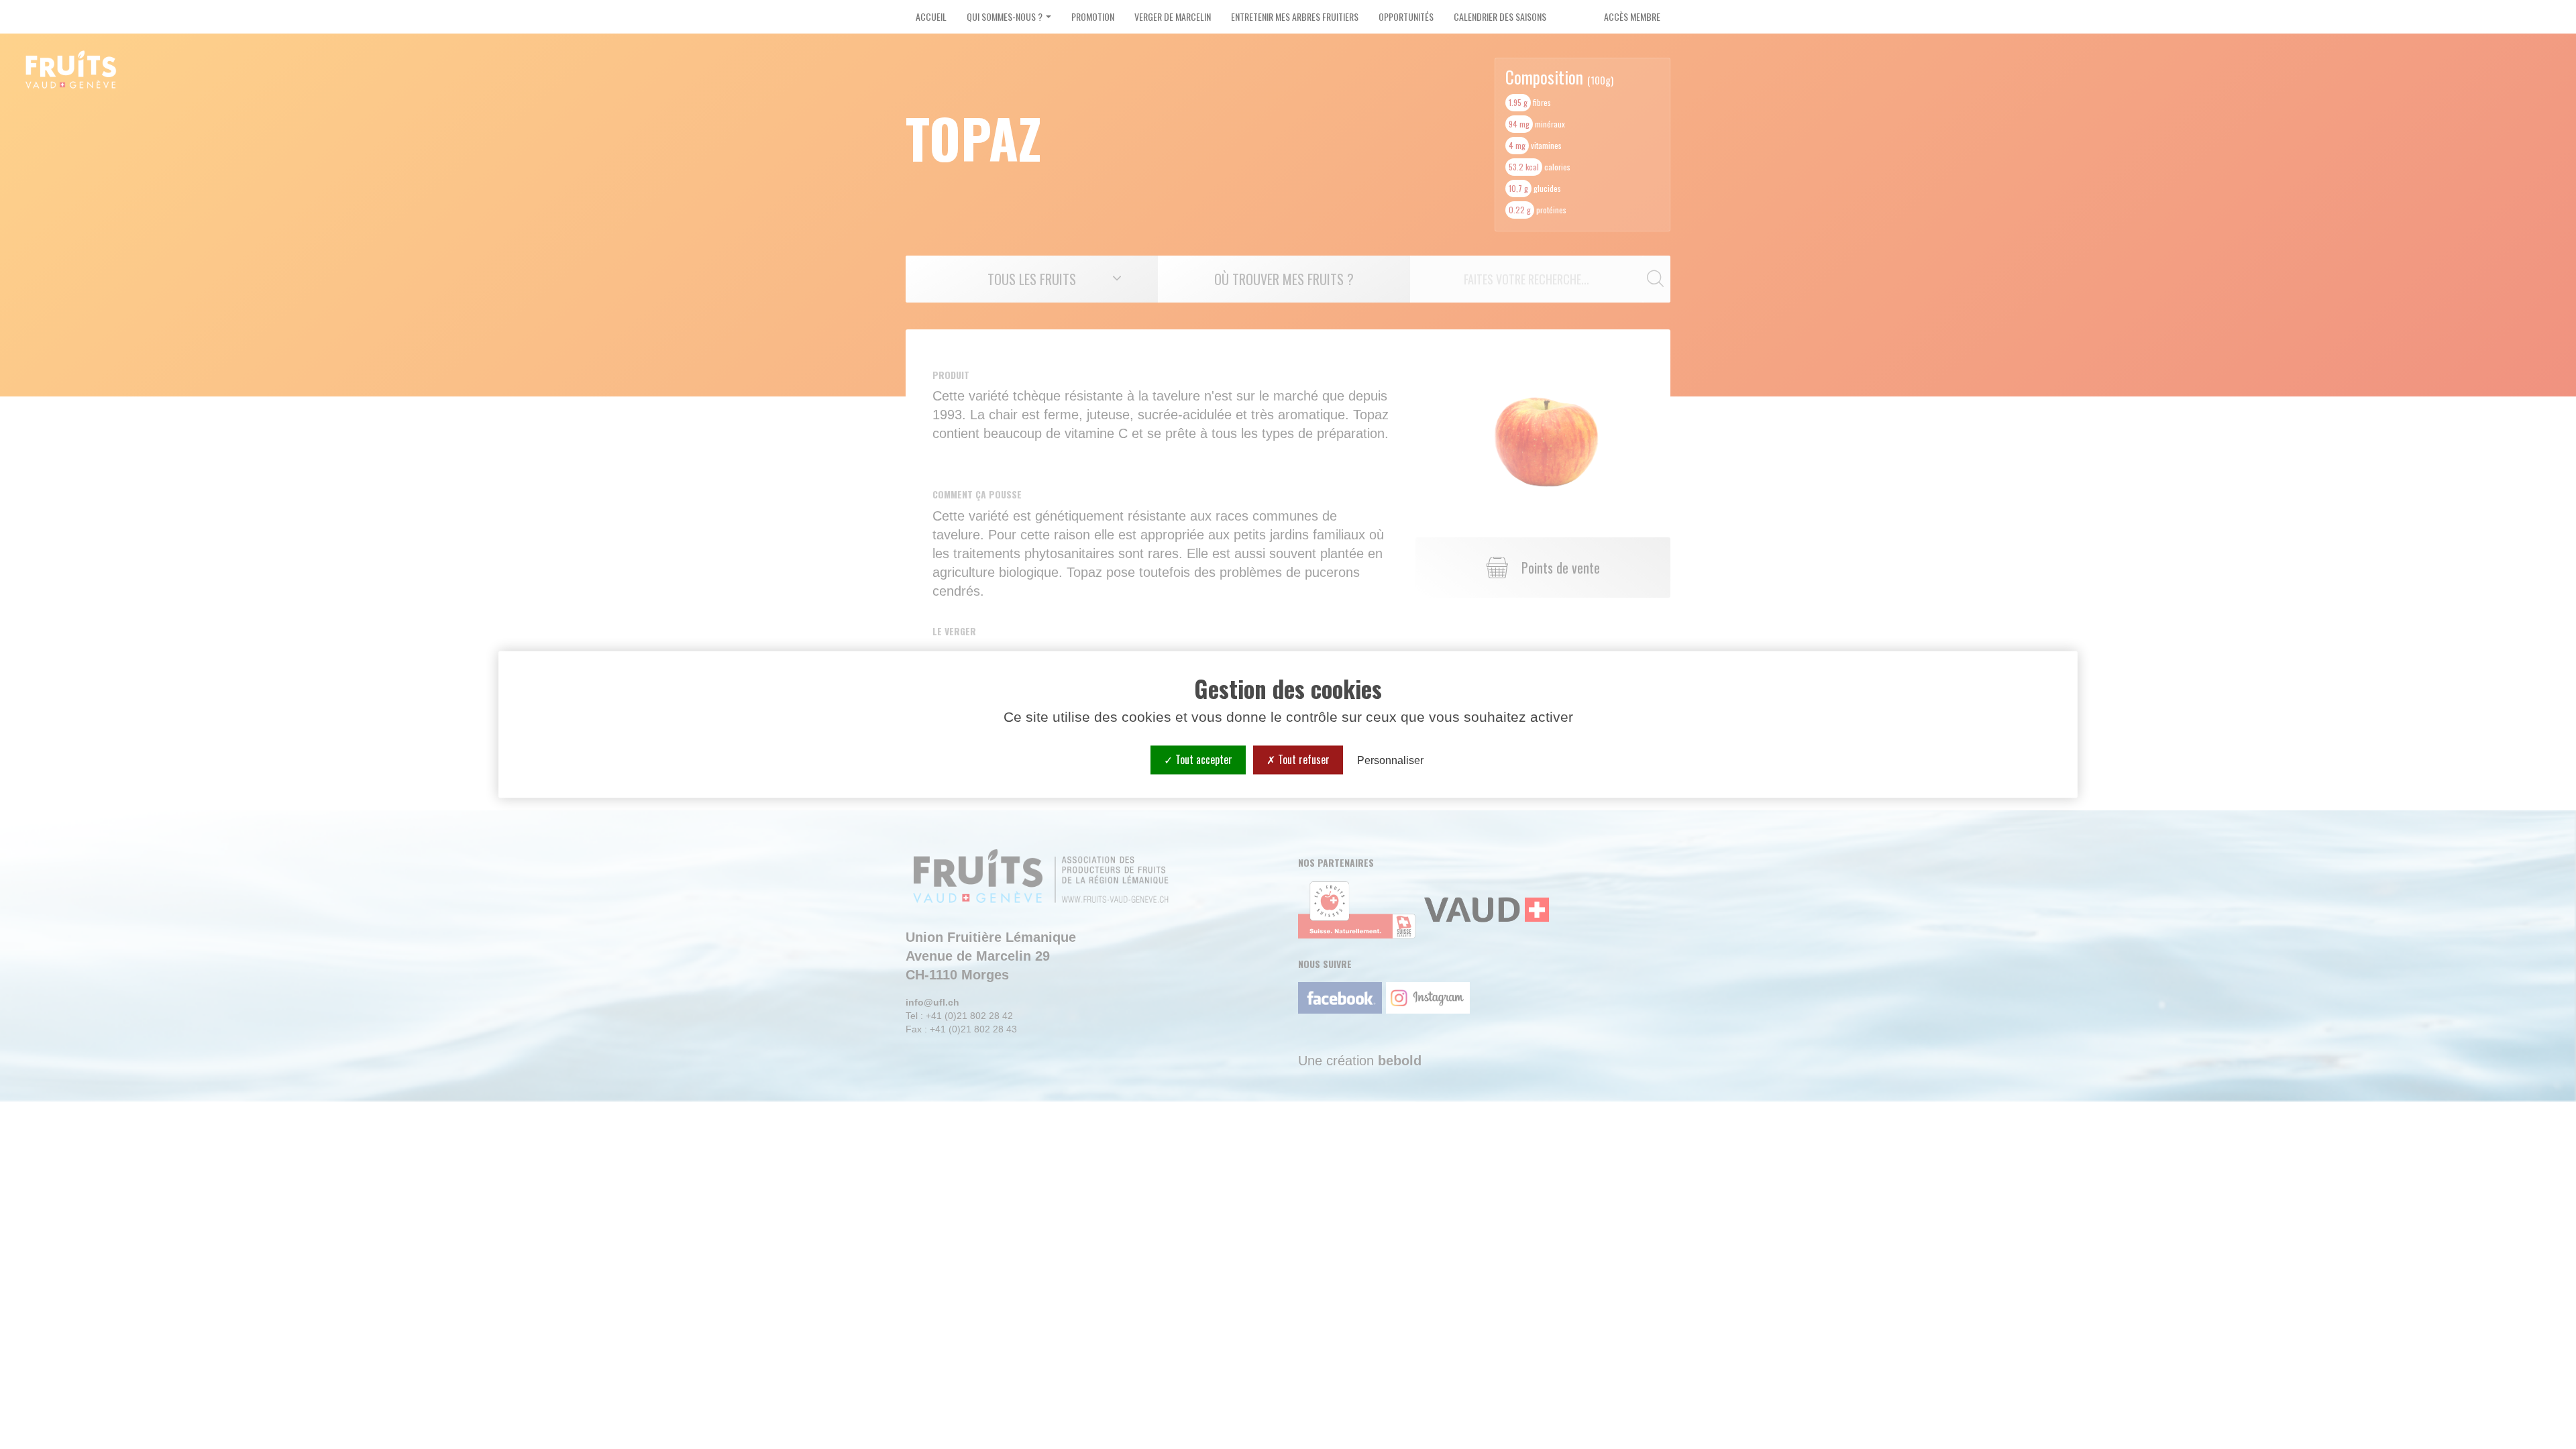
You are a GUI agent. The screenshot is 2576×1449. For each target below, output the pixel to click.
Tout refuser (1302, 759)
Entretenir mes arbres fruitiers (1295, 16)
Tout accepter (1202, 759)
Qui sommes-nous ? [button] (1006, 16)
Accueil (931, 16)
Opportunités (1406, 16)
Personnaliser (1390, 760)
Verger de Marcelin (1173, 16)
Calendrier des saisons (1500, 16)
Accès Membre (1632, 16)
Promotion (1093, 16)
